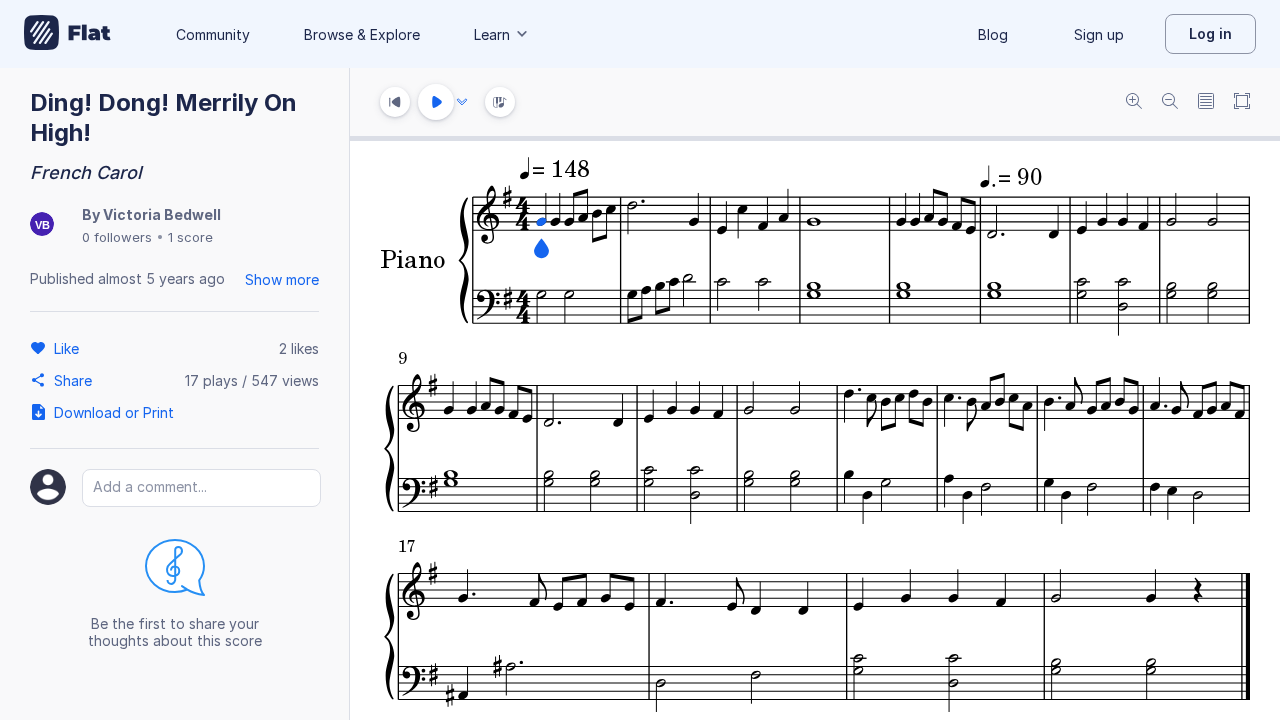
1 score (190, 237)
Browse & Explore (362, 34)
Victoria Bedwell (162, 214)
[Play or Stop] (436, 102)
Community (213, 34)
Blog (993, 34)
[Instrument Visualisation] (500, 102)
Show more (282, 279)
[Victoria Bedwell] (42, 225)
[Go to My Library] (67, 34)
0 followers (117, 237)
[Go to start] (395, 102)
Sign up (1099, 34)
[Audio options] (462, 102)
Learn (492, 34)
